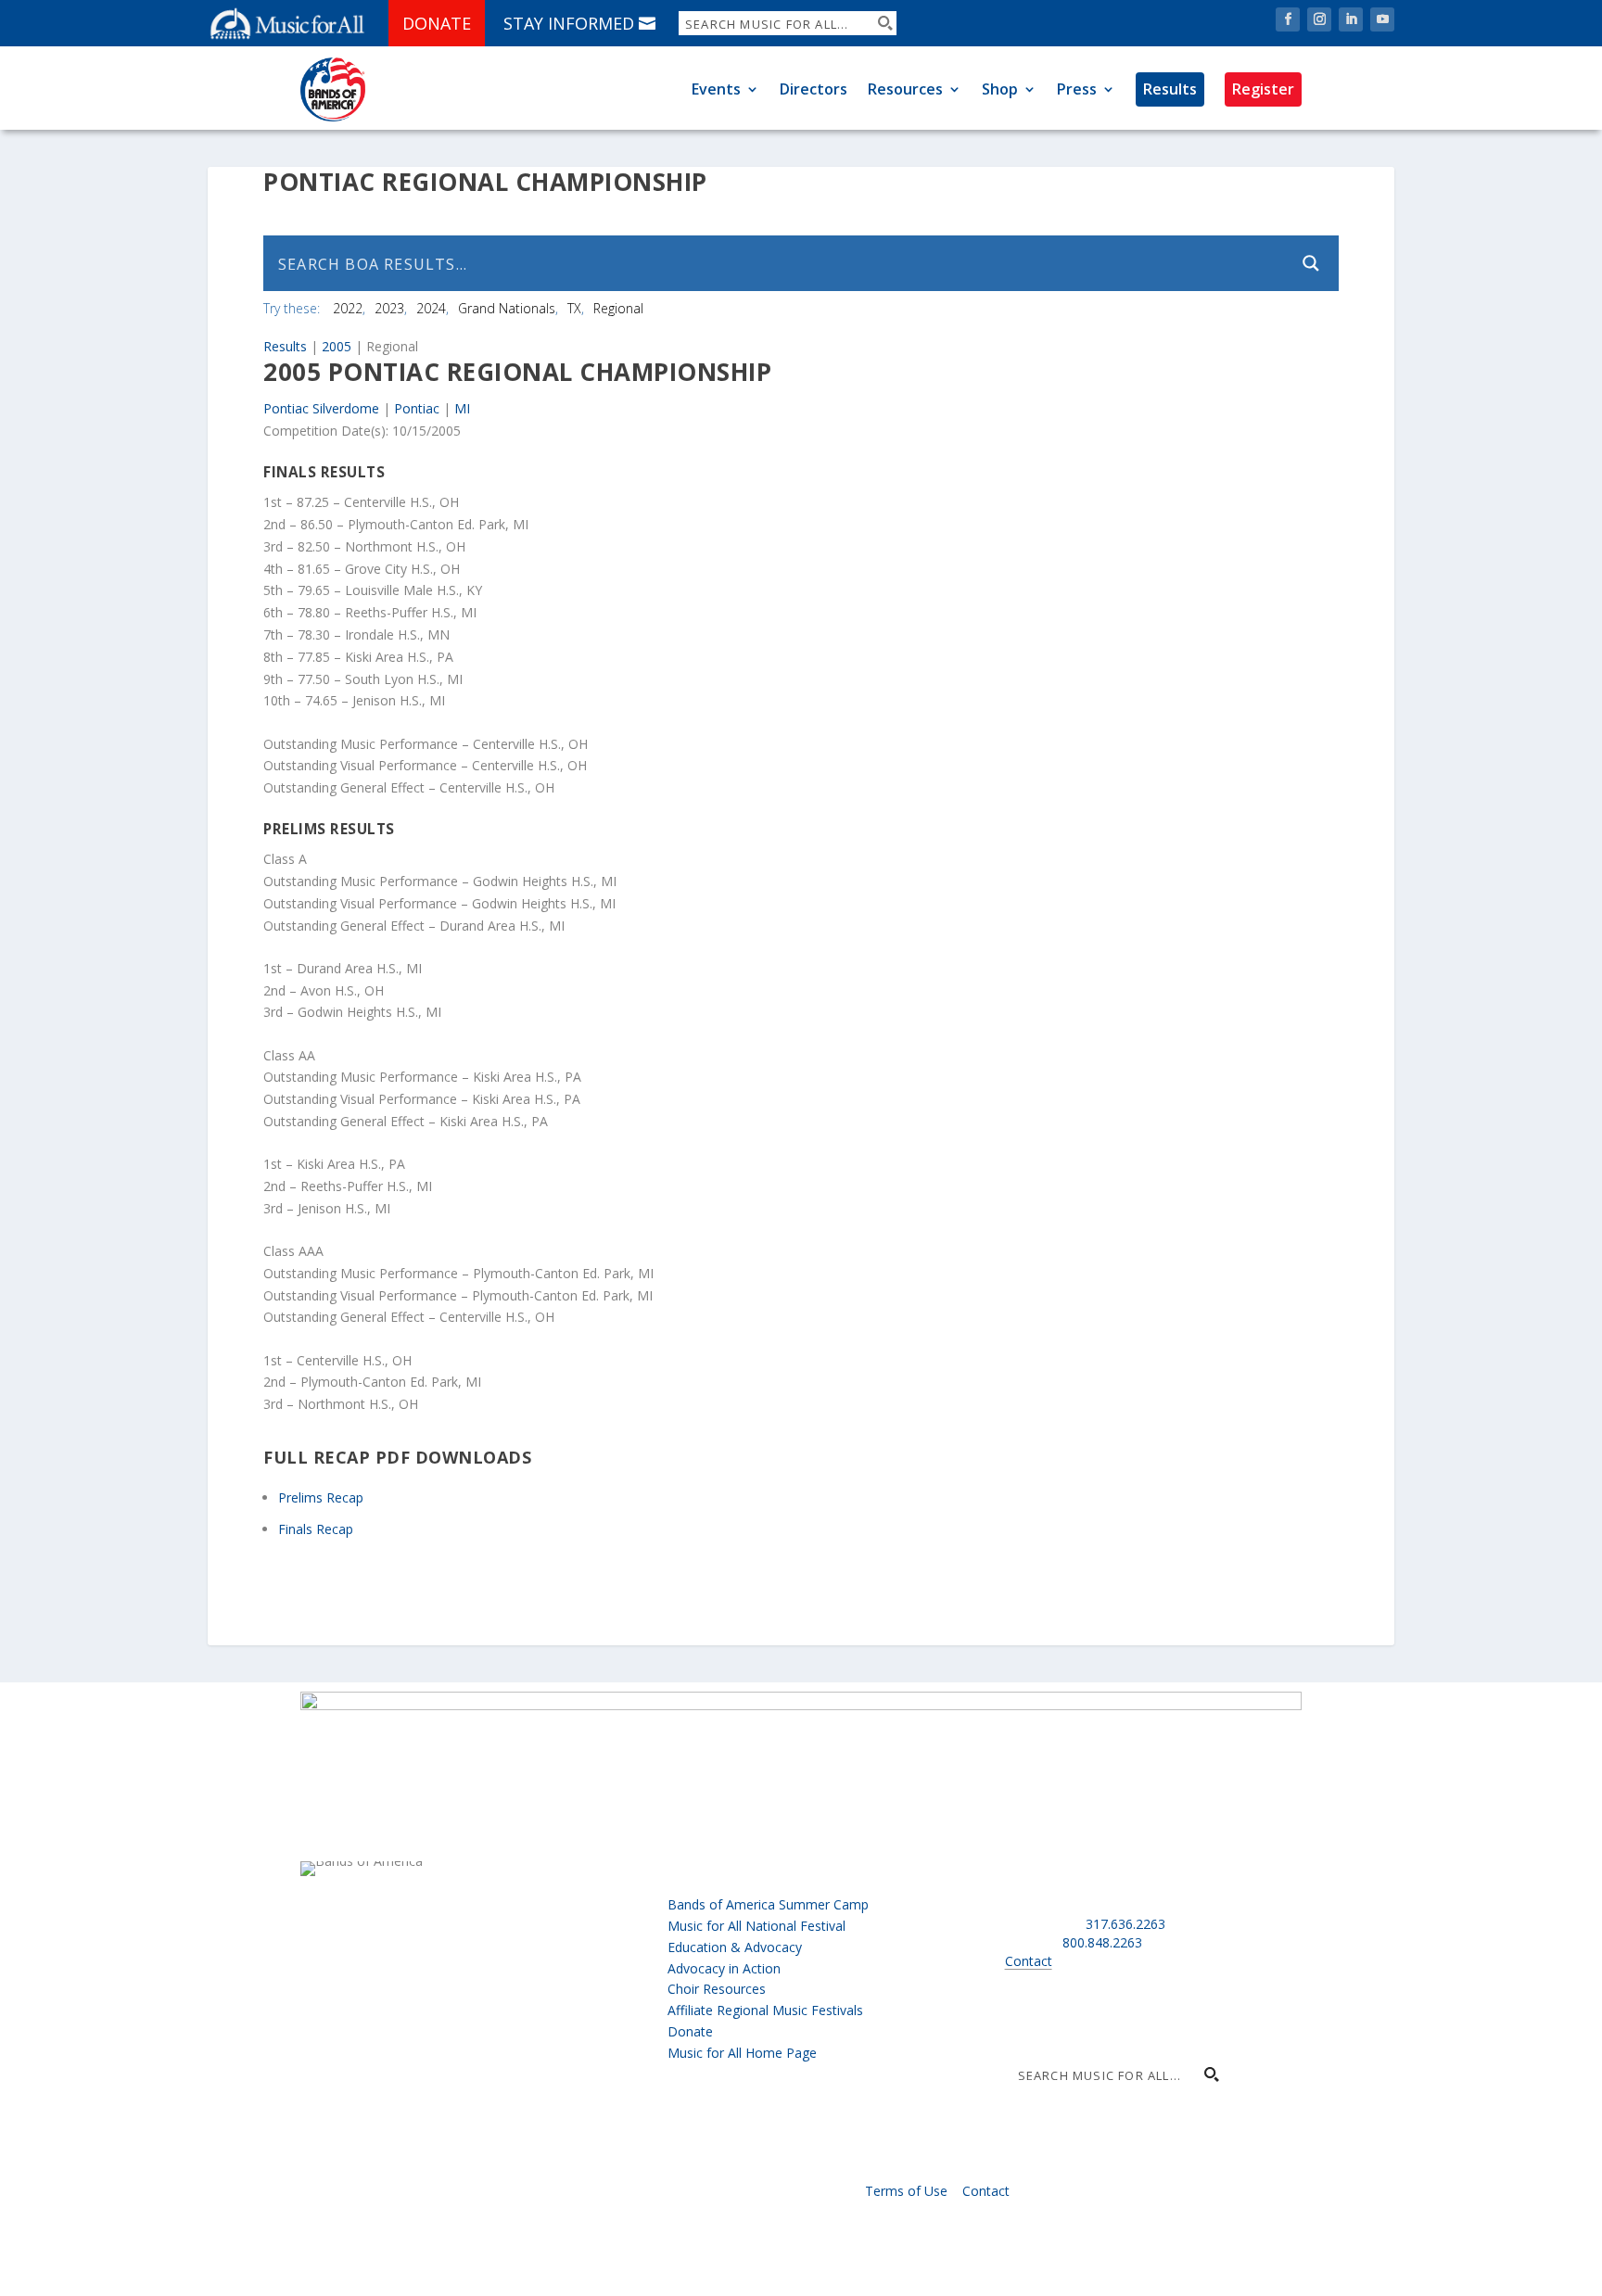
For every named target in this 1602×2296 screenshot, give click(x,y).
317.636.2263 (1125, 1924)
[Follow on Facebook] (1288, 19)
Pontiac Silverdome (321, 408)
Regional (618, 308)
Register (1263, 89)
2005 (337, 346)
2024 (431, 308)
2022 (348, 308)
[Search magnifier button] (884, 23)
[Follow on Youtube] (1382, 19)
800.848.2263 (1102, 1942)
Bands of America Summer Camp (768, 1904)
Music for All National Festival (756, 1926)
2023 (389, 308)
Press (1077, 89)
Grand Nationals (507, 308)
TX (574, 308)
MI (462, 408)
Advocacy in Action (724, 1968)
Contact (1029, 1961)
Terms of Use (906, 2191)
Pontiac (417, 408)
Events (716, 89)
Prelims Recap (321, 1497)
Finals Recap (316, 1529)
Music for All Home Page (742, 2053)
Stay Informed (569, 23)
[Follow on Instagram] (1319, 19)
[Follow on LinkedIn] (1351, 19)
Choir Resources (717, 1989)
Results (1170, 89)
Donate (437, 23)
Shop (1000, 89)
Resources (905, 89)
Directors (814, 89)
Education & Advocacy (735, 1947)
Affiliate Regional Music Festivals (765, 2010)
